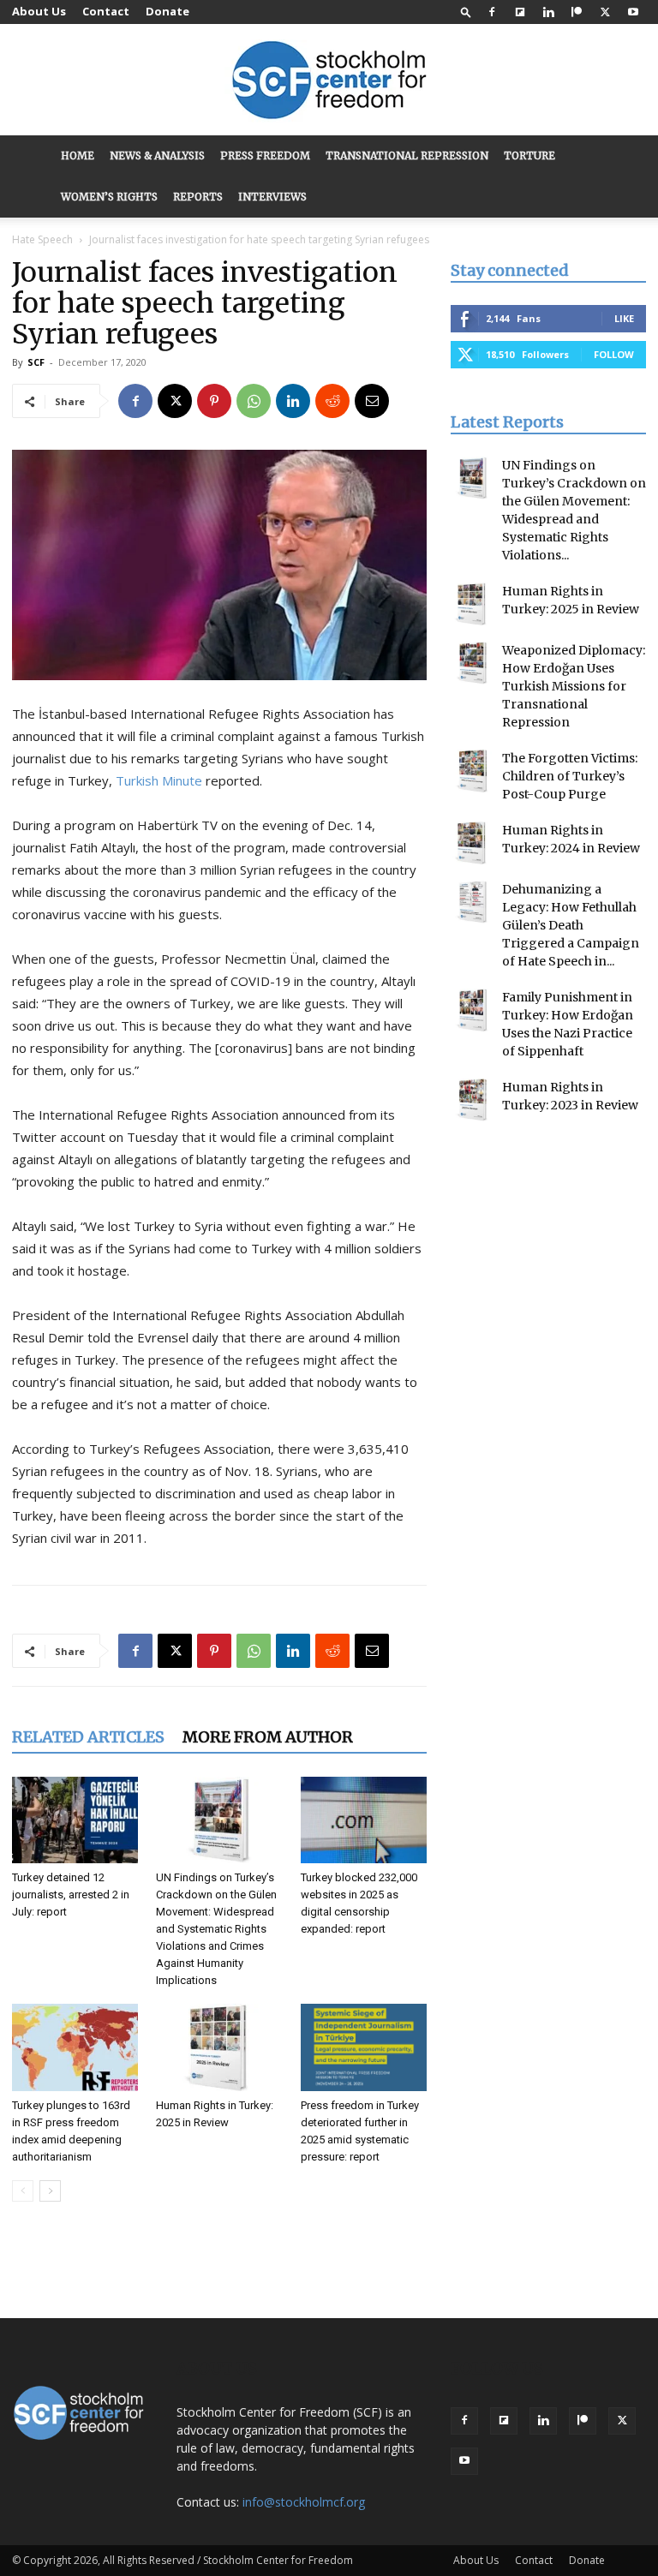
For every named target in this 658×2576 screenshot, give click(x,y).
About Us (39, 11)
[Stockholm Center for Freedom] (329, 81)
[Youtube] (633, 12)
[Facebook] (492, 12)
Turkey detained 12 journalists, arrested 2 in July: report (71, 1895)
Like (624, 318)
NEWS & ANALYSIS (157, 155)
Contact (106, 11)
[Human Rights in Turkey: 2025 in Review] (219, 2047)
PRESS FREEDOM (265, 155)
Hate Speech (42, 239)
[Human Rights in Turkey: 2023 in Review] (472, 1100)
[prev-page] (23, 2191)
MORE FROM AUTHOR (268, 1737)
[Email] (372, 401)
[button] (466, 12)
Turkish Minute (159, 780)
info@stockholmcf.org (304, 2502)
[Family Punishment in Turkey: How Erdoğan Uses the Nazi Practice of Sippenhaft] (472, 1010)
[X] (605, 12)
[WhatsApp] (254, 401)
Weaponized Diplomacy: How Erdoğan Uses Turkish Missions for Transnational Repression (574, 686)
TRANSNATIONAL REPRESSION (407, 155)
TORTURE (529, 155)
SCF (36, 362)
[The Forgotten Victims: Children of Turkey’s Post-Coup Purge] (472, 771)
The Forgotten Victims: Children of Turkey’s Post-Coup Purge (570, 776)
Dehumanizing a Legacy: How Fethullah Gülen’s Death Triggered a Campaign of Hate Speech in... (571, 925)
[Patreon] (577, 12)
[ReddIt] (332, 401)
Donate (167, 11)
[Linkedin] (548, 12)
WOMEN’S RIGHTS (109, 197)
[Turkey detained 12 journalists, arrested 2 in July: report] (75, 1820)
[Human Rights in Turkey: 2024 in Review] (472, 843)
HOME (78, 155)
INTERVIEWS (272, 197)
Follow (614, 354)
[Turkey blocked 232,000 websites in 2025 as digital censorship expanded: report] (364, 1820)
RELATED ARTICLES (88, 1737)
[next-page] (50, 2191)
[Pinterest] (214, 401)
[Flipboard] (520, 12)
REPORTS (198, 197)
